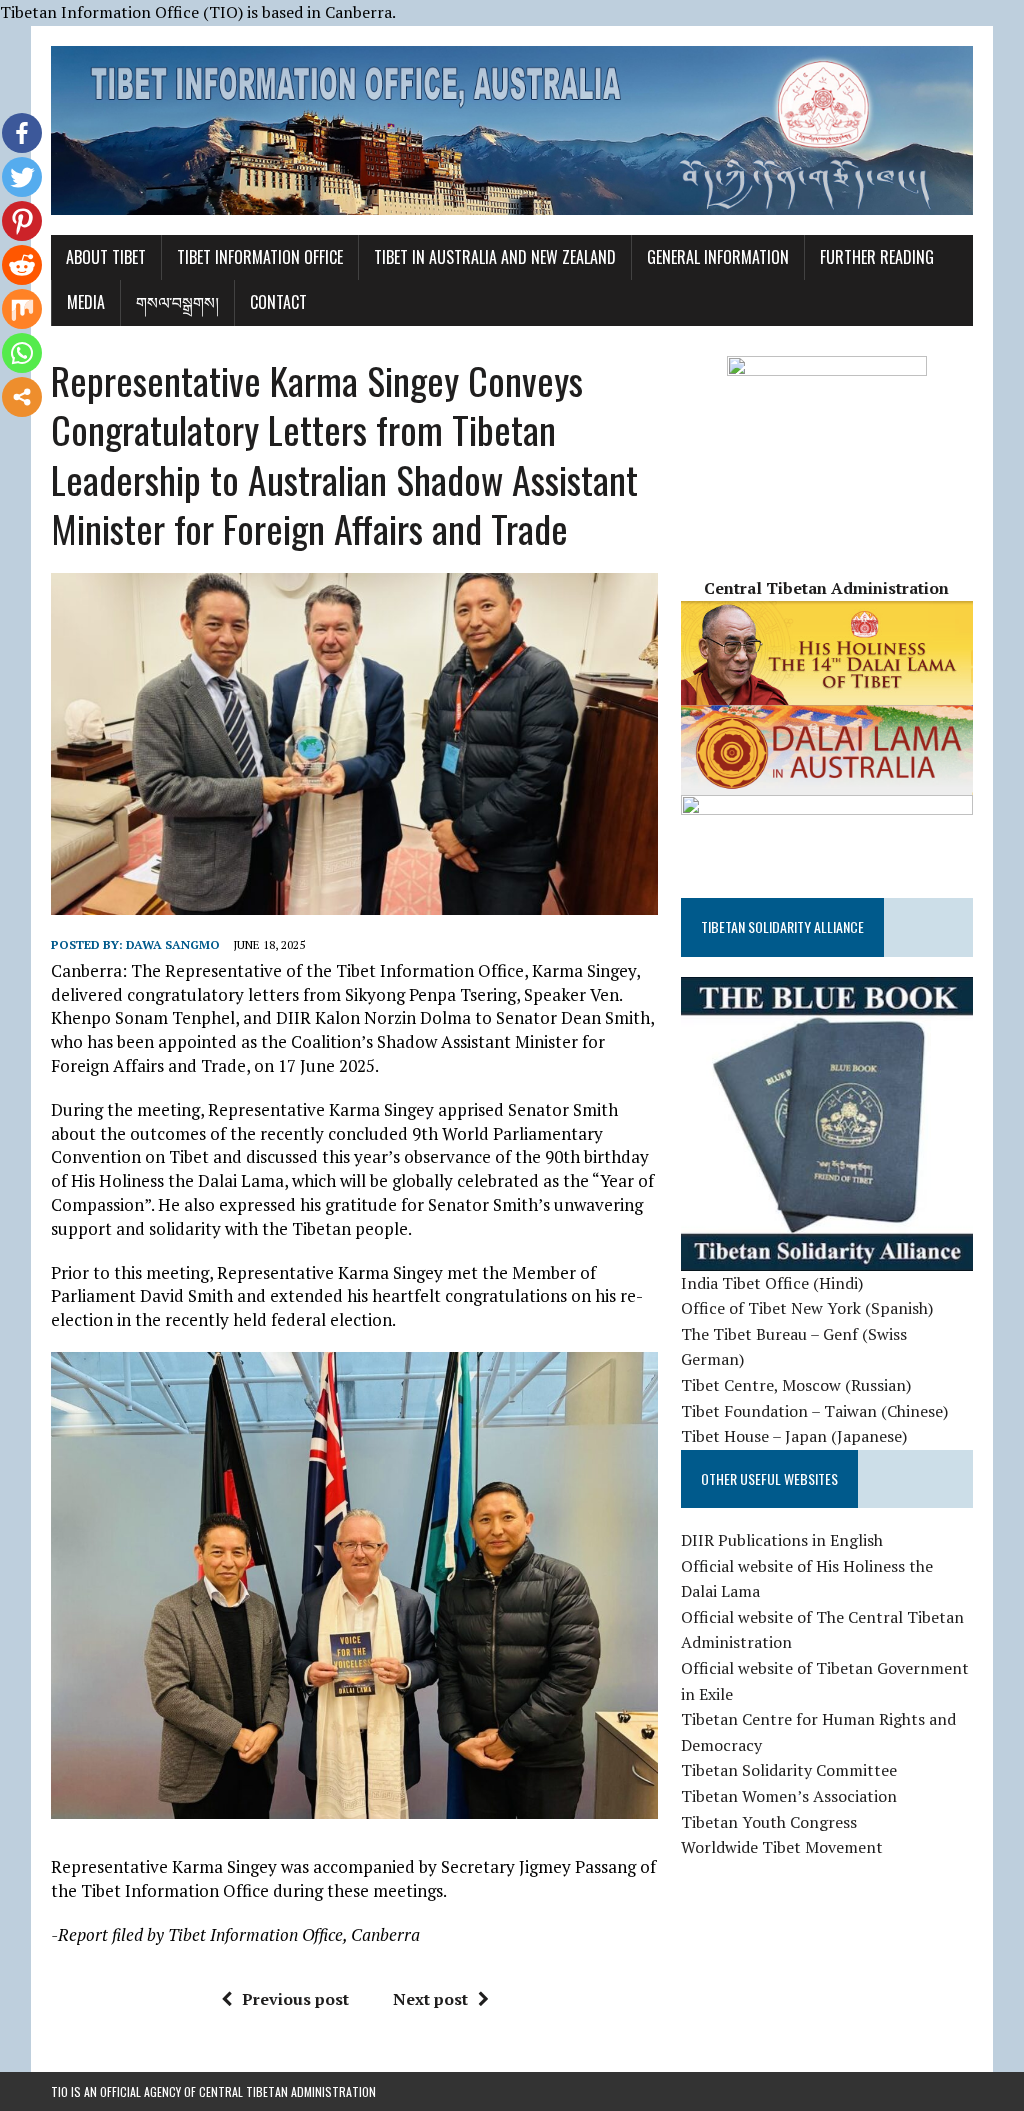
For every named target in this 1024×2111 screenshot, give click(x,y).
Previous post (295, 1999)
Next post (430, 1999)
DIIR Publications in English (782, 1540)
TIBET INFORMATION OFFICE (260, 257)
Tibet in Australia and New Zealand (495, 257)
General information (718, 257)
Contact (278, 302)
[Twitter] (22, 177)
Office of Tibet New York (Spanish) (807, 1308)
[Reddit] (22, 265)
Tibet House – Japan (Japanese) (794, 1436)
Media (86, 302)
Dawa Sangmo (173, 944)
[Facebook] (22, 133)
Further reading (877, 257)
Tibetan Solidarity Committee (789, 1770)
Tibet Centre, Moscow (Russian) (796, 1385)
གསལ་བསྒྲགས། (177, 302)
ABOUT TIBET (106, 257)
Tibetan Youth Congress (769, 1822)
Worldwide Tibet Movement (782, 1847)
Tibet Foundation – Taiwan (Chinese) (814, 1411)
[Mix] (22, 309)
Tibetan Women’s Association (789, 1796)
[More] (22, 397)
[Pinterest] (22, 221)
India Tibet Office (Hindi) (772, 1283)
